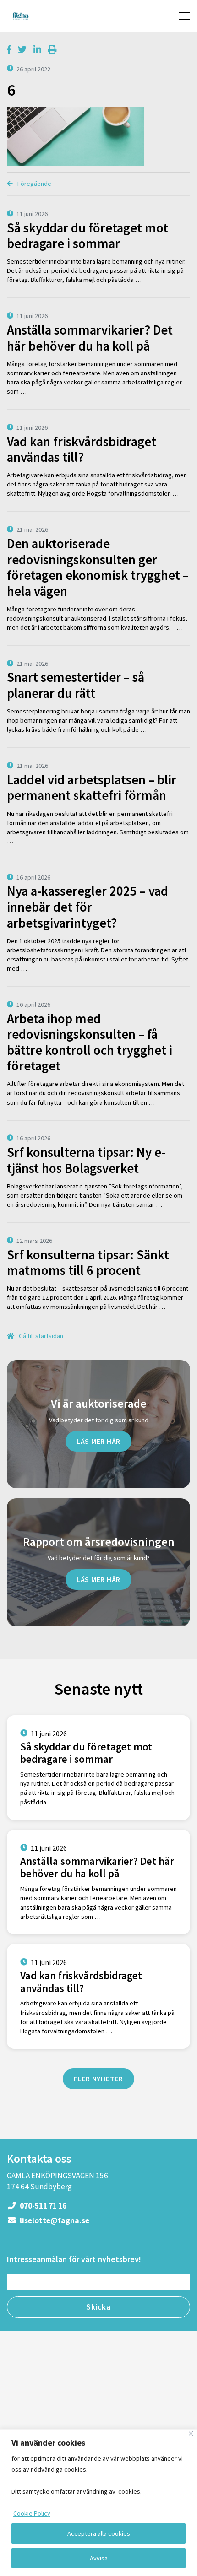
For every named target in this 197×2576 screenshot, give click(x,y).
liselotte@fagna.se (54, 2220)
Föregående (34, 184)
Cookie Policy (32, 2513)
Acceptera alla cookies (99, 2533)
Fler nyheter (98, 2079)
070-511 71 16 (42, 2206)
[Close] (191, 2433)
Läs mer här (98, 1441)
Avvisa (99, 2558)
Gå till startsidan (40, 1336)
